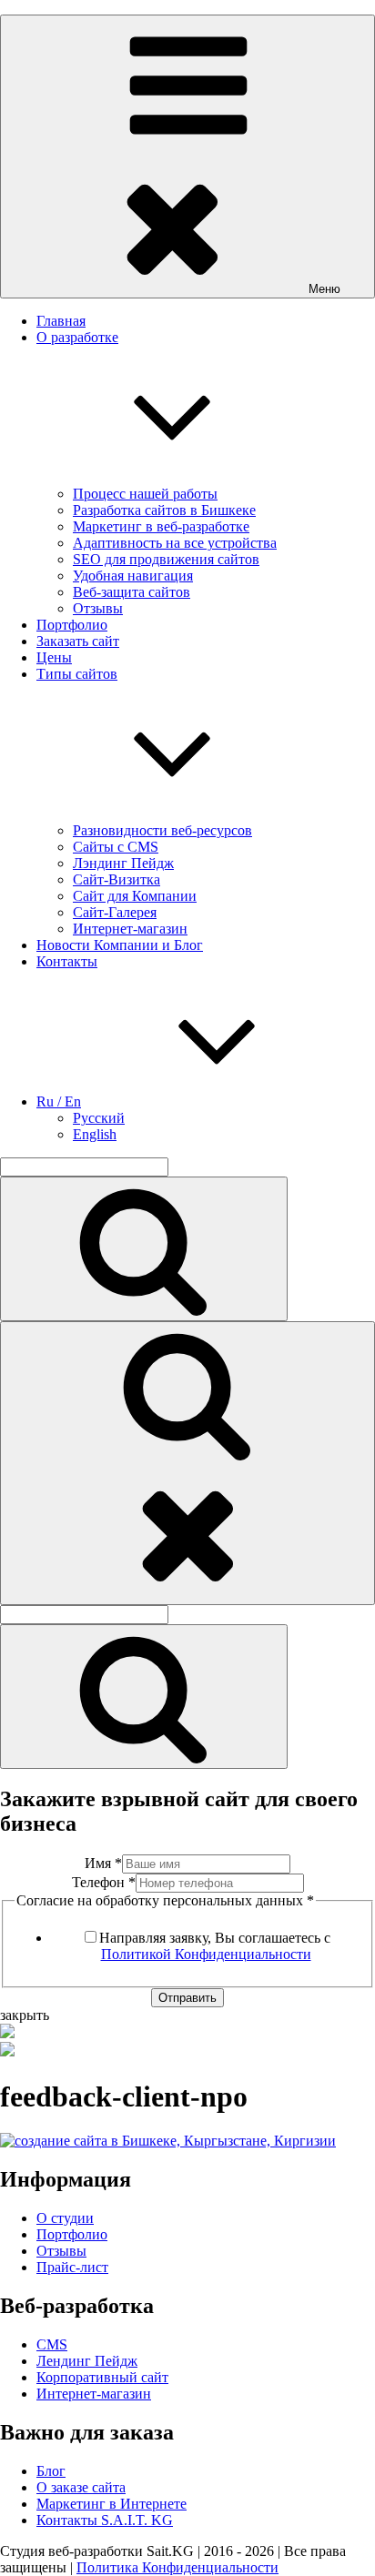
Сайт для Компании (135, 896)
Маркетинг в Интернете (111, 2504)
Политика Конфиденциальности (177, 2567)
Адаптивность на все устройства (175, 543)
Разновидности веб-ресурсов (162, 830)
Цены (54, 657)
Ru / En (59, 1101)
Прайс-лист (72, 2267)
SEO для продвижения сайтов (166, 559)
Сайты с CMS (116, 847)
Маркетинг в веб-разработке (161, 526)
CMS (52, 2344)
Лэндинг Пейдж (123, 863)
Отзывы (98, 608)
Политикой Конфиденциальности (206, 1954)
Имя (103, 1863)
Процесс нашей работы (145, 494)
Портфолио (72, 625)
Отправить (187, 1998)
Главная (61, 321)
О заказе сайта (81, 2487)
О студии (65, 2218)
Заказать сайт (78, 641)
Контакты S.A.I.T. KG (105, 2520)
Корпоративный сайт (102, 2377)
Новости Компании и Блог (120, 945)
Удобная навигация (133, 576)
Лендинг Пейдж (87, 2361)
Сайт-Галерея (115, 912)
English (95, 1134)
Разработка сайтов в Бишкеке (164, 510)
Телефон (104, 1882)
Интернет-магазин (130, 929)
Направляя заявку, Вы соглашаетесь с (215, 1946)
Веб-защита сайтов (132, 592)
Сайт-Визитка (117, 879)
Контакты (67, 961)
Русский (99, 1118)
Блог (51, 2471)
